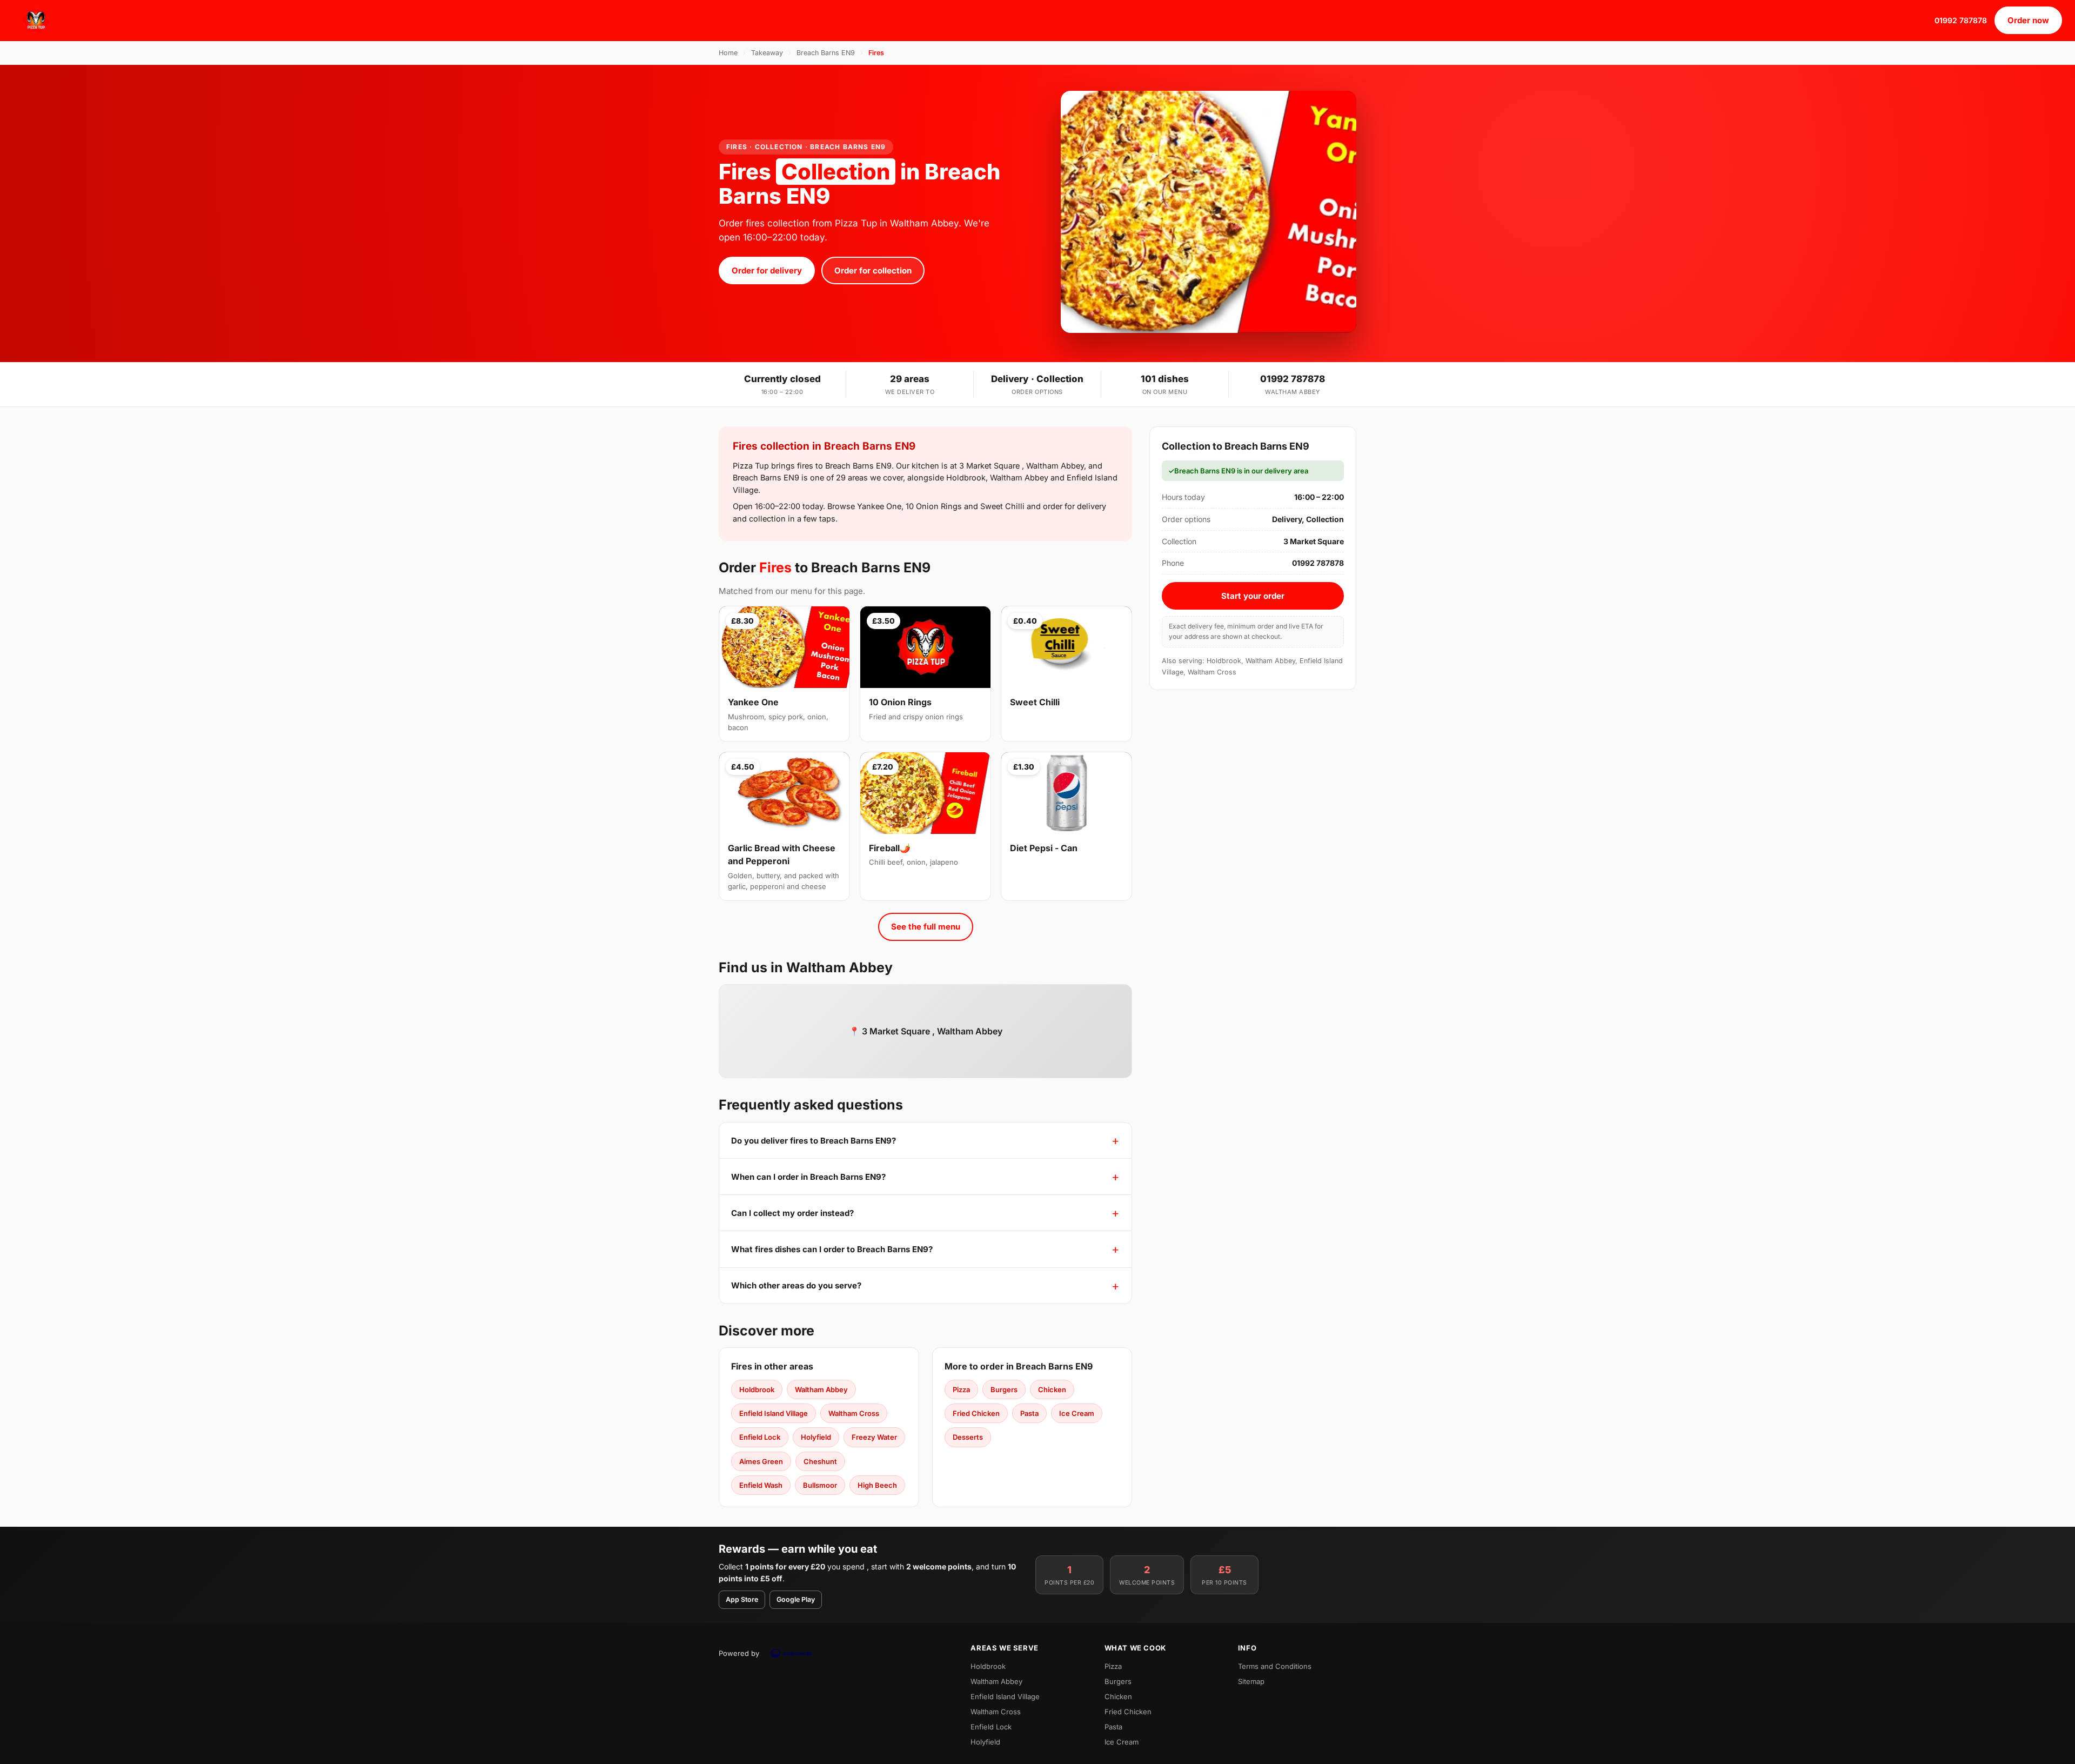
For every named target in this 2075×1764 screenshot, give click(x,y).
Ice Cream (1077, 1413)
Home (728, 53)
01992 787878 (1961, 20)
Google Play (796, 1599)
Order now (2028, 20)
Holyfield (816, 1437)
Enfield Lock (760, 1437)
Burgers (1004, 1389)
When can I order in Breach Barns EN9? (808, 1177)
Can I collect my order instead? (792, 1213)
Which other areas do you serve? (796, 1285)
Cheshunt (820, 1461)
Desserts (968, 1437)
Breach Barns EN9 (826, 53)
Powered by (739, 1653)
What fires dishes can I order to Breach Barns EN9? (832, 1249)
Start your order (1253, 596)
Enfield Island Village (774, 1413)
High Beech (877, 1485)
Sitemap (1251, 1681)
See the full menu (926, 927)
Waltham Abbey (821, 1389)
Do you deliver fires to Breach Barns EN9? (814, 1141)
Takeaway (767, 53)
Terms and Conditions (1275, 1666)
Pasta (1029, 1413)
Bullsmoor (820, 1485)
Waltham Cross (854, 1413)
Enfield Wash (761, 1485)
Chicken (1052, 1389)
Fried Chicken (976, 1413)
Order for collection (873, 270)
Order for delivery (767, 270)
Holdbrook (757, 1389)
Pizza (961, 1389)
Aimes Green (761, 1461)
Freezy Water (874, 1437)
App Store (742, 1599)
